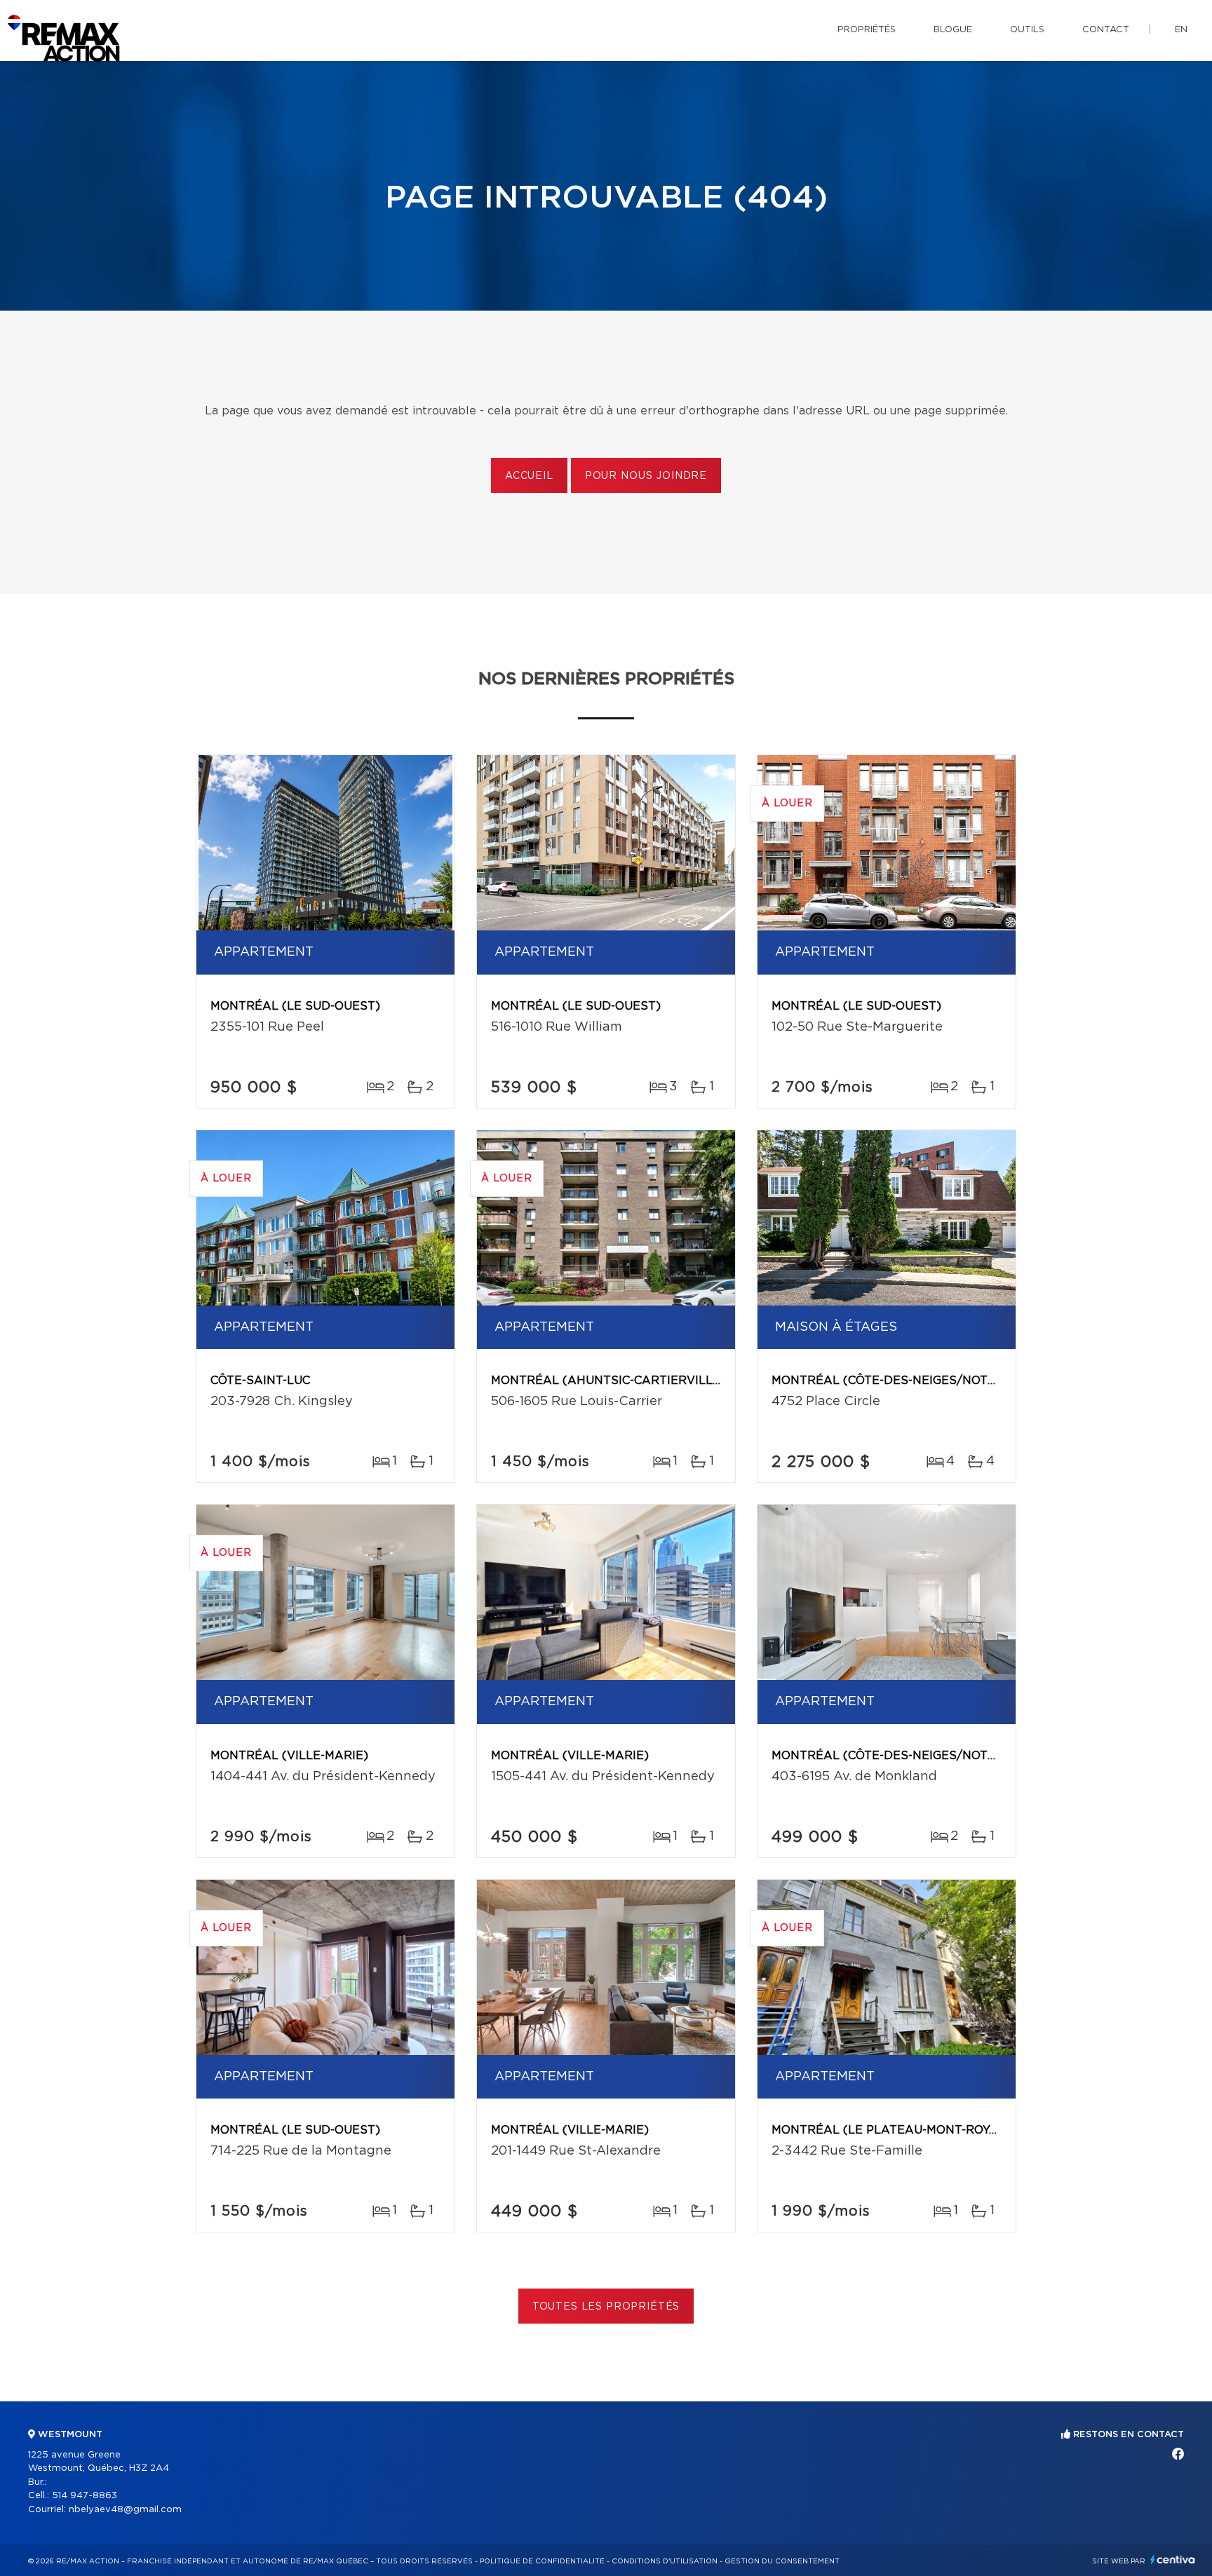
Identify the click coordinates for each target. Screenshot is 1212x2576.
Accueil (529, 476)
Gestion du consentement (782, 2561)
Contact (1106, 30)
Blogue (953, 30)
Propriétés (867, 30)
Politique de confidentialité (542, 2561)
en (1181, 30)
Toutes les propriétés (606, 2307)
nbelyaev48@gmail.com (125, 2510)
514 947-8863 (85, 2496)
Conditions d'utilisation (665, 2561)
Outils (1027, 30)
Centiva (1173, 2560)
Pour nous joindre (646, 476)
